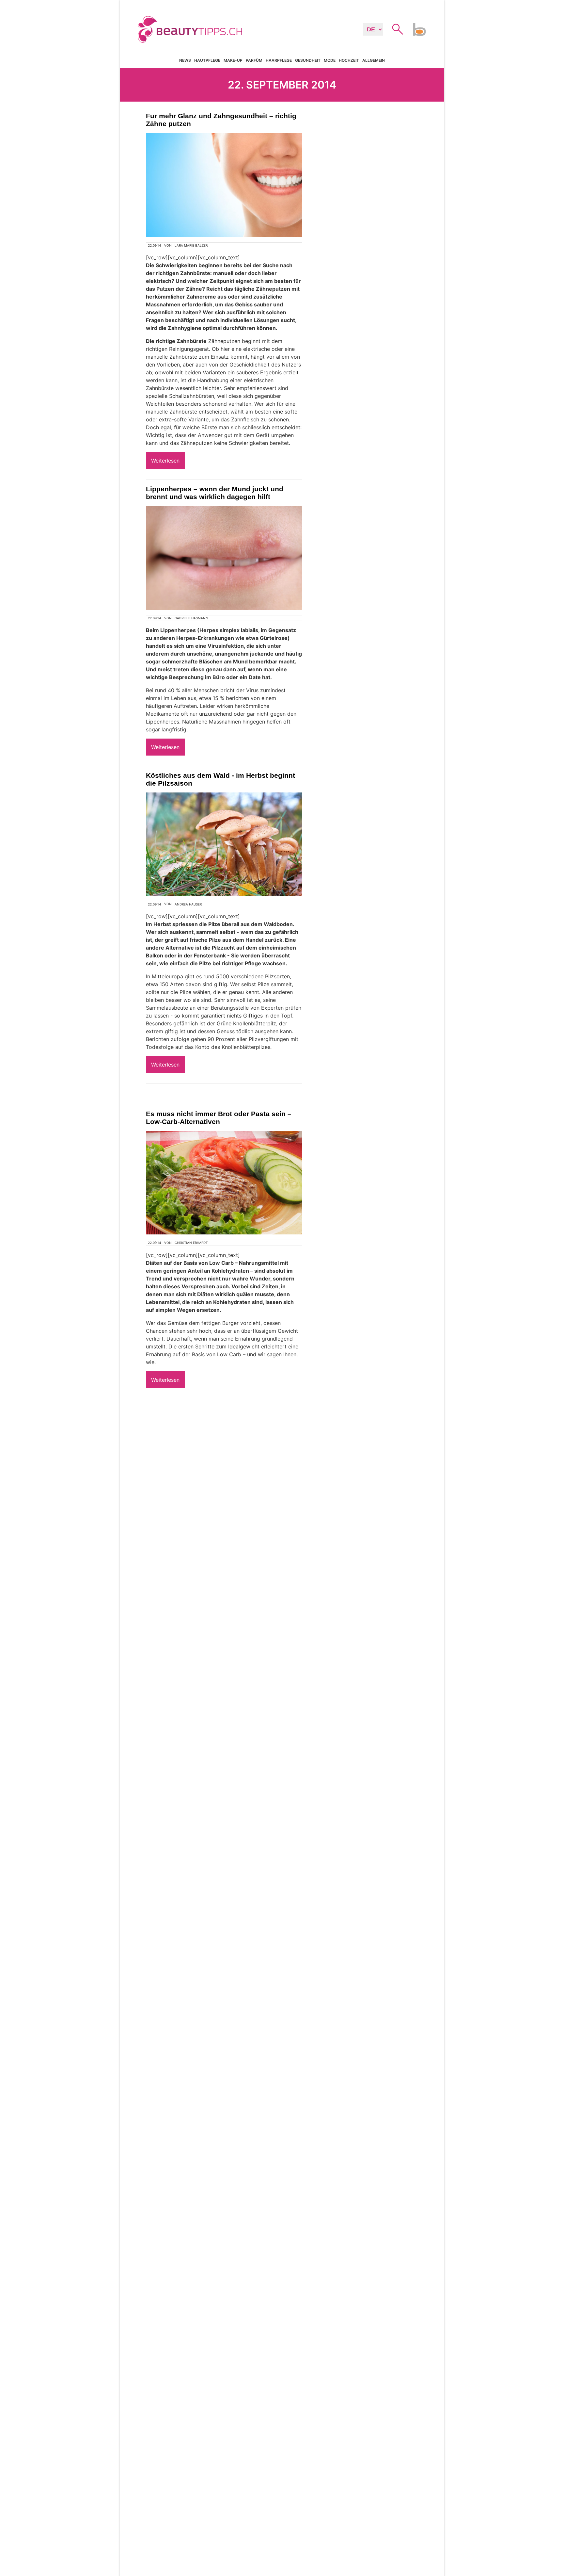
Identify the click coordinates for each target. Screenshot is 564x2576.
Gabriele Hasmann (191, 618)
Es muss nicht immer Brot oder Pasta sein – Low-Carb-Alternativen (219, 1118)
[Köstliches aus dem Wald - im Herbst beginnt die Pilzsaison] (224, 844)
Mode (330, 60)
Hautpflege (207, 60)
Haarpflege (279, 60)
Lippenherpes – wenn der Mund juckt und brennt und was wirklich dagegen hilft (215, 493)
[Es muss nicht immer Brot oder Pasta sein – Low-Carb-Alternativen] (224, 1183)
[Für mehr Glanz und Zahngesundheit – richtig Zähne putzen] (224, 185)
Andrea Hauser (188, 904)
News (185, 60)
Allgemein (374, 60)
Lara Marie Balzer (191, 245)
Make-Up (233, 60)
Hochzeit (349, 60)
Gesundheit (308, 60)
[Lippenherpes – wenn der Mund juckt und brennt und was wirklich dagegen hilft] (224, 558)
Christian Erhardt (191, 1243)
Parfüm (254, 60)
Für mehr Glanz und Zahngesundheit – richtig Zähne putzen (221, 120)
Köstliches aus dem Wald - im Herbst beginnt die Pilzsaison (220, 779)
